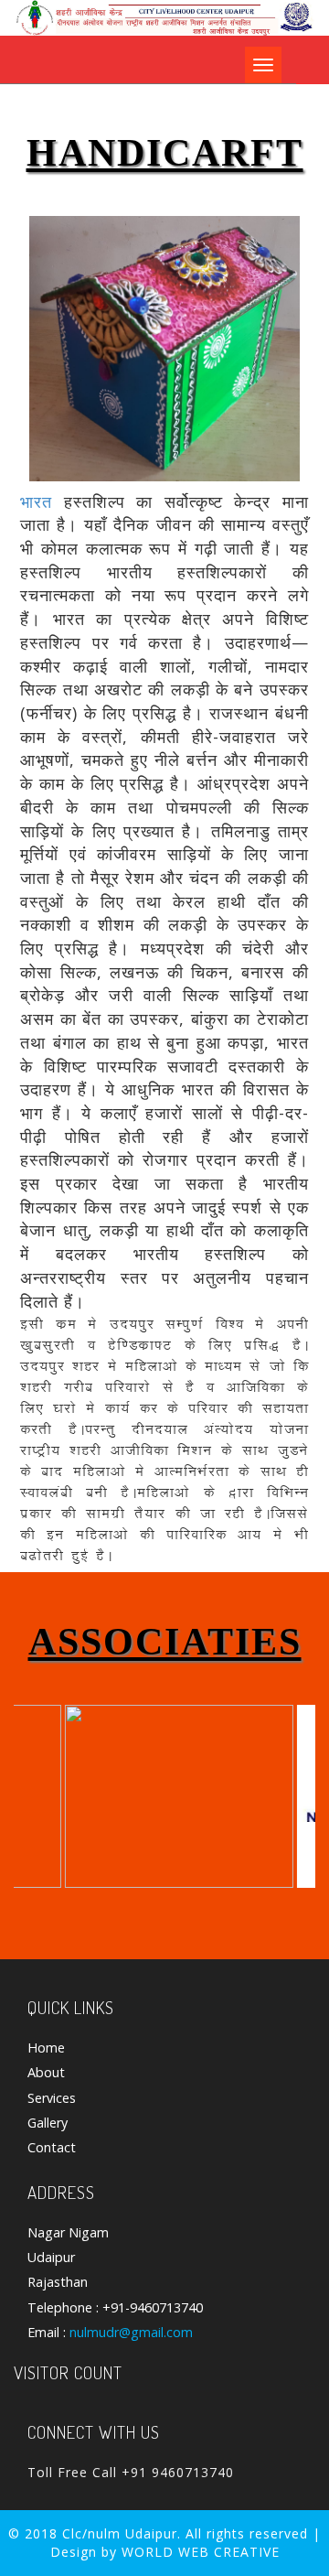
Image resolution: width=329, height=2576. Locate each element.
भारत (36, 501)
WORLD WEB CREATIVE (201, 2552)
